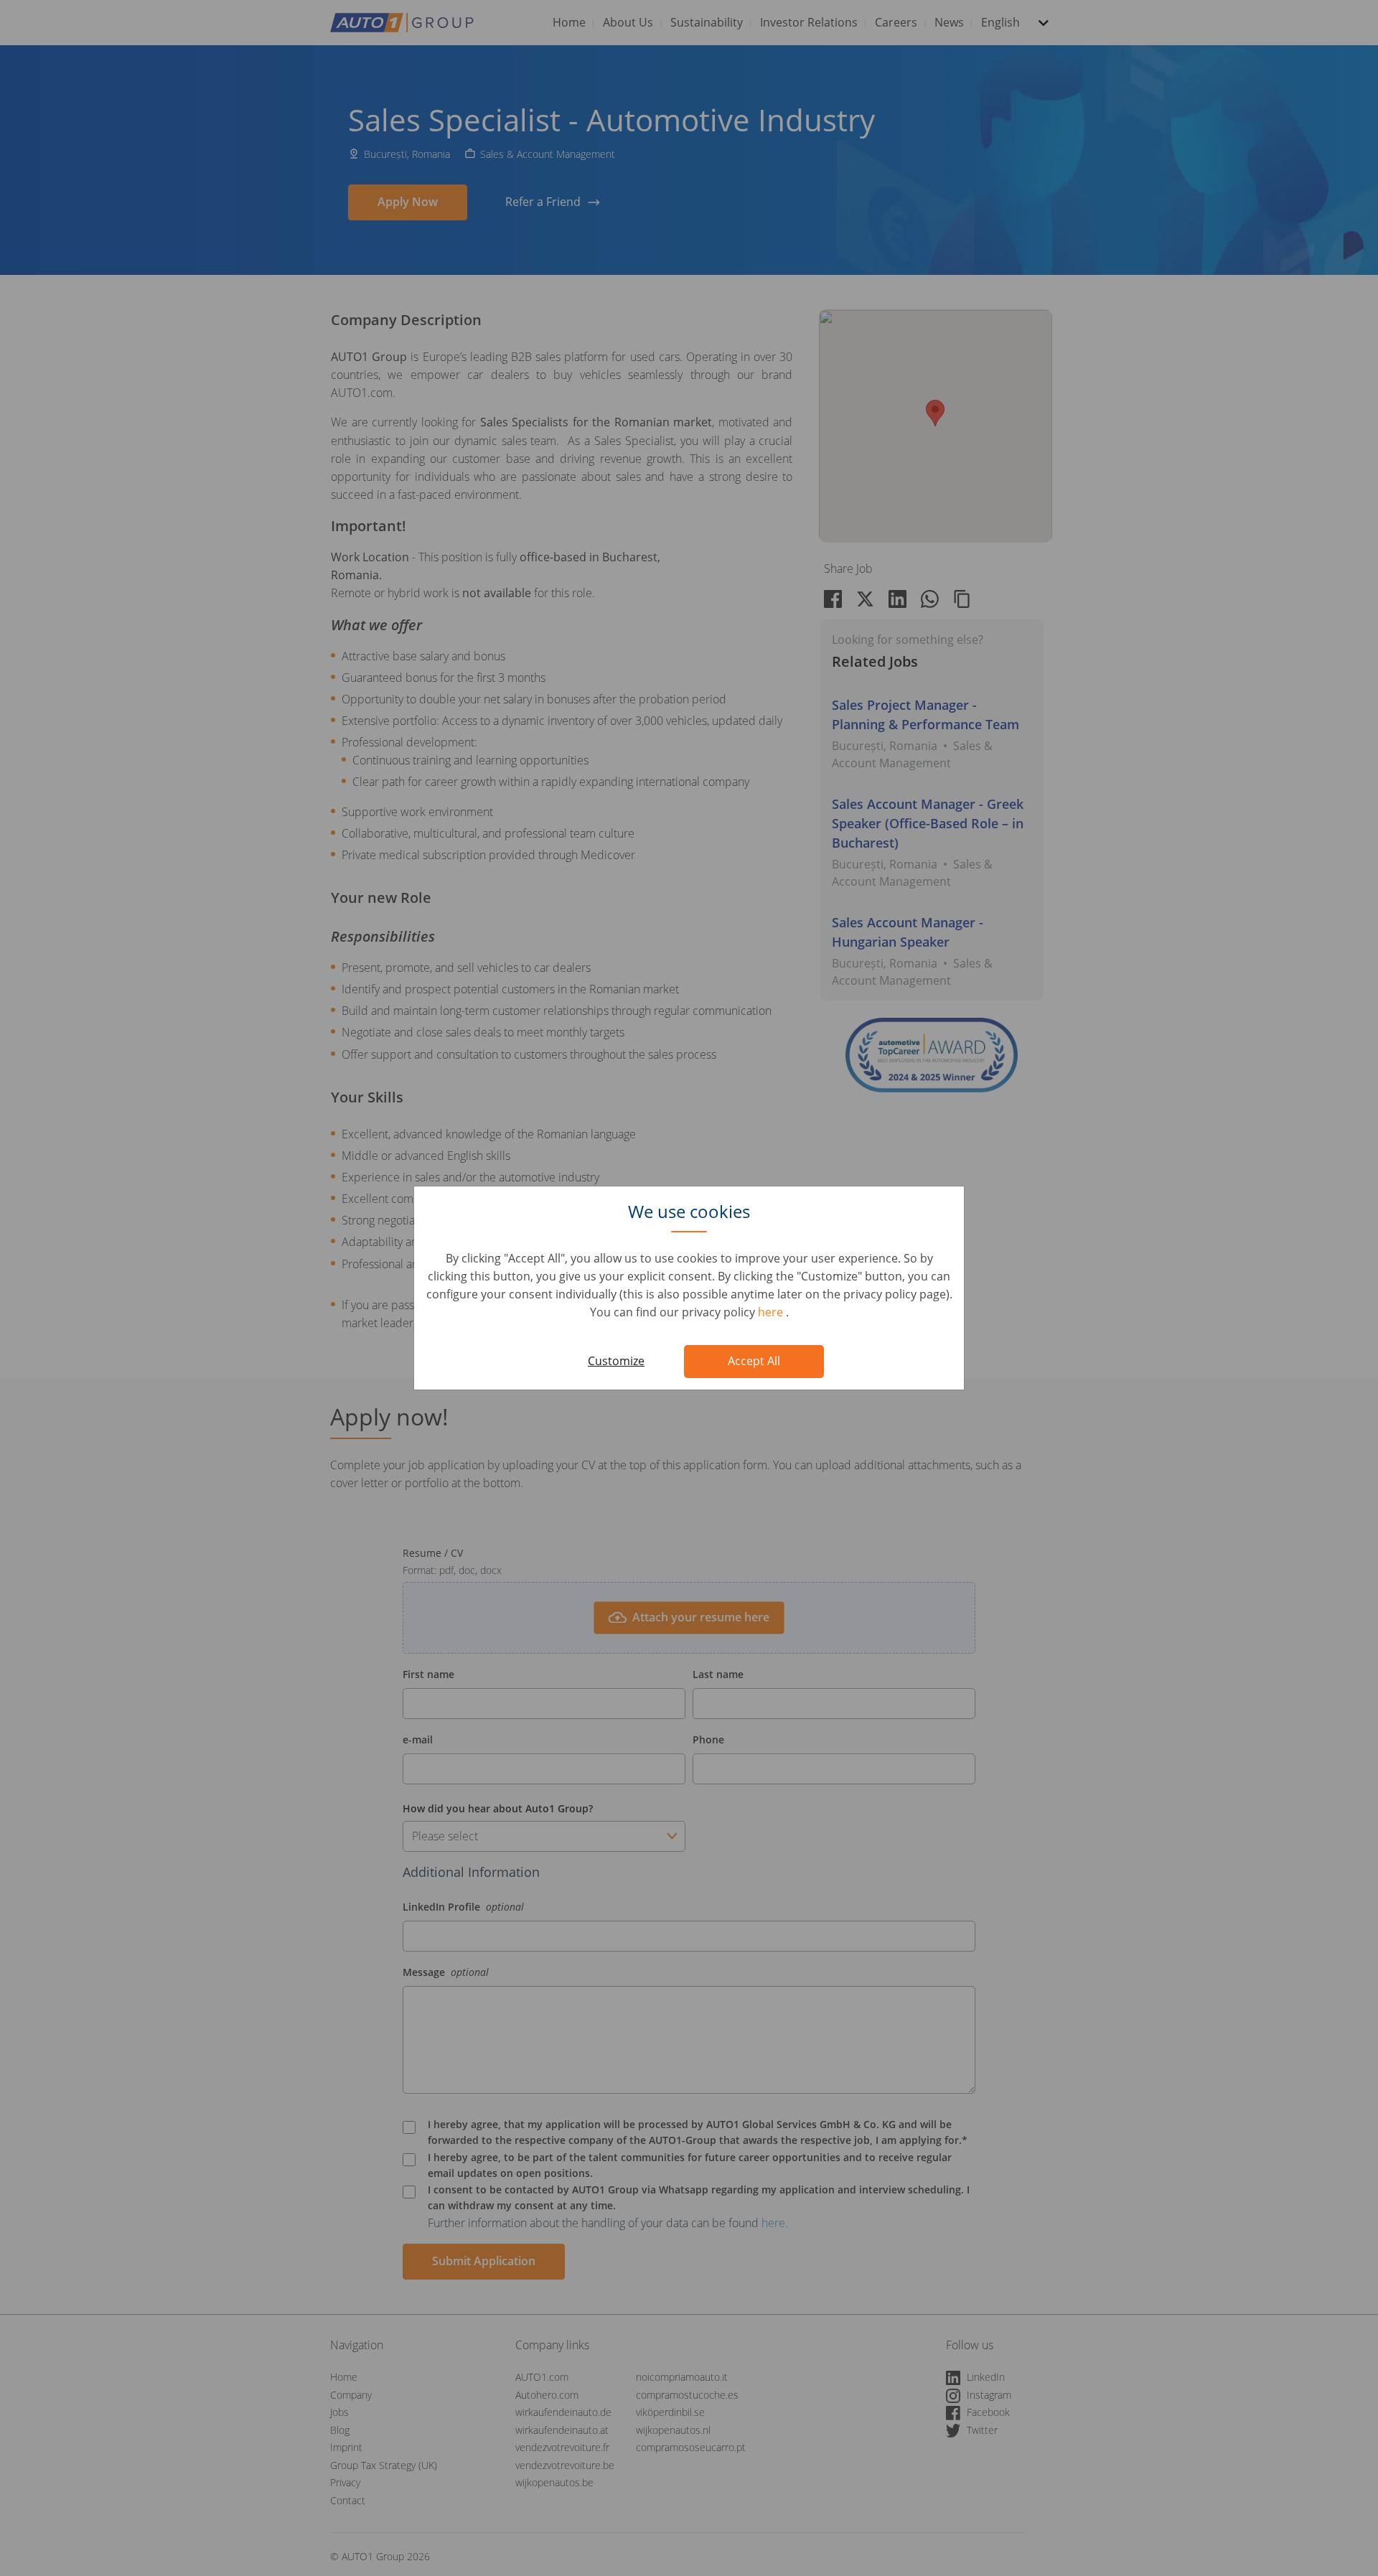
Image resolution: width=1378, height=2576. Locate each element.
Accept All (754, 1361)
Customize (616, 1361)
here (772, 1312)
